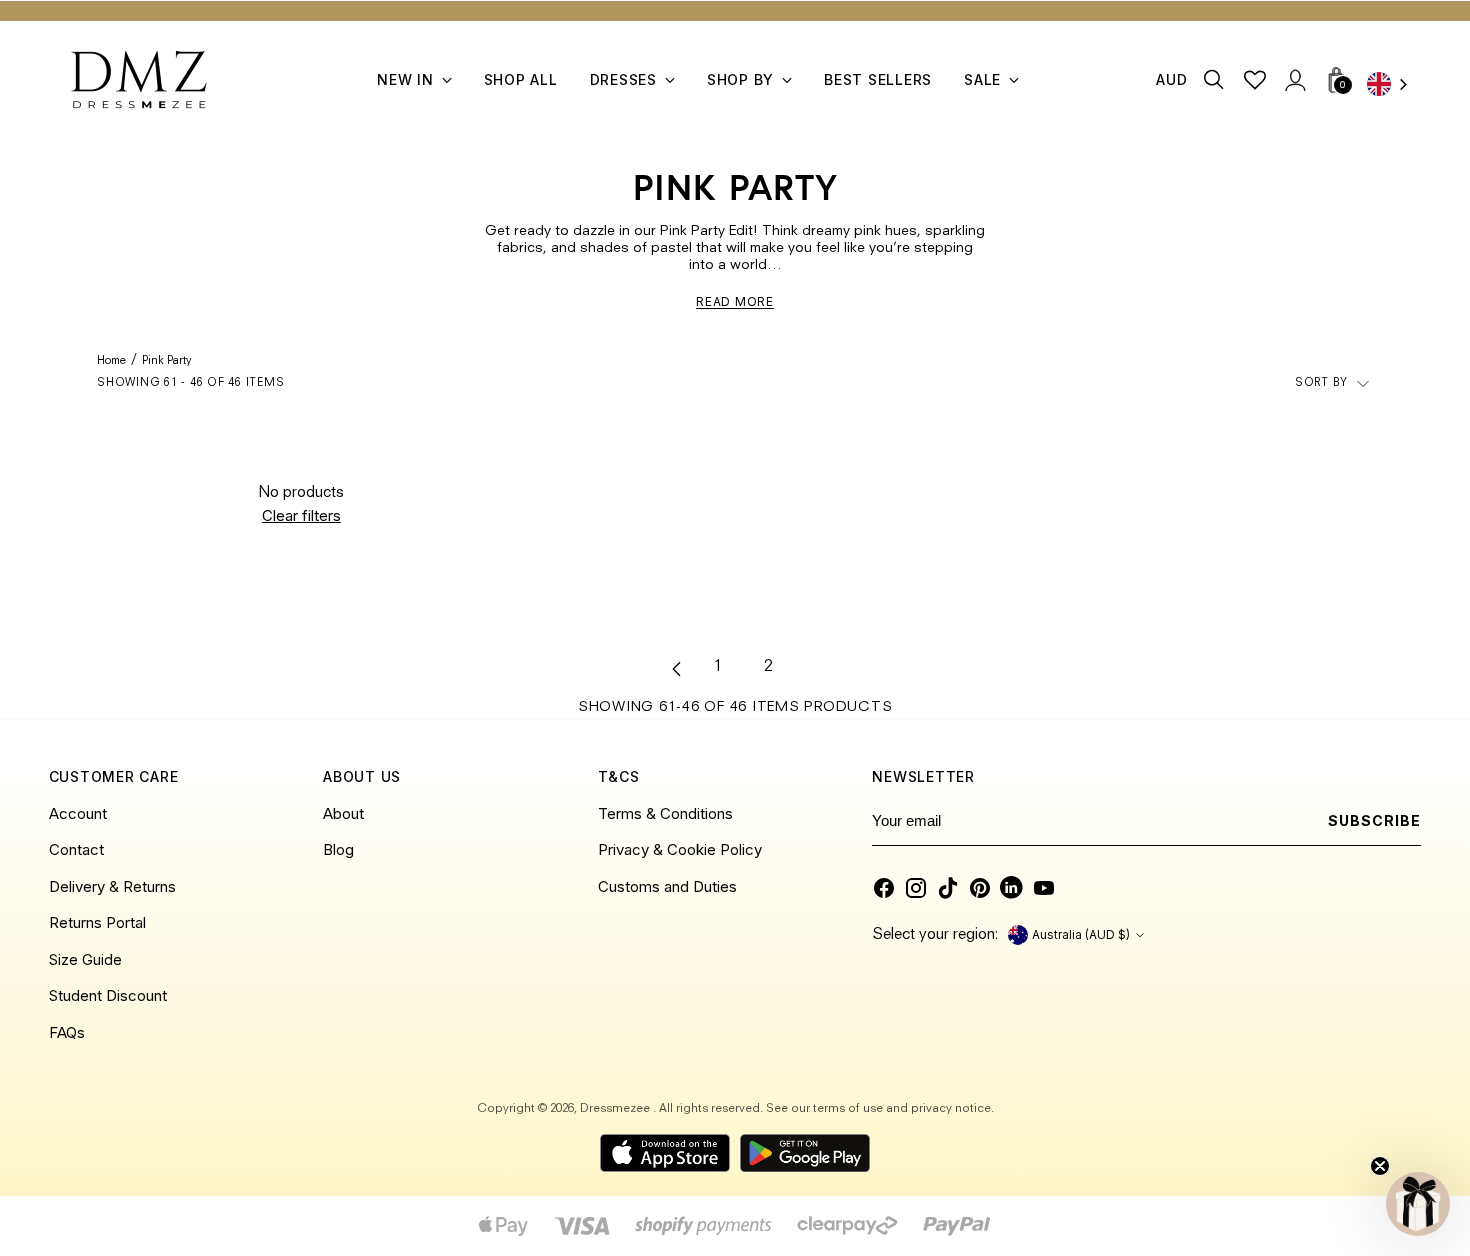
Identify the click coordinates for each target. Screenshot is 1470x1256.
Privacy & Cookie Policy (680, 849)
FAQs (67, 1032)
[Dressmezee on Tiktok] (948, 888)
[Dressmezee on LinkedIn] (1012, 888)
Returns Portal (97, 922)
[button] (1418, 1204)
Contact (76, 849)
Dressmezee (616, 1109)
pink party (167, 361)
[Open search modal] (1214, 79)
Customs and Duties (667, 886)
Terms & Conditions (665, 813)
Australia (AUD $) (1081, 935)
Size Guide (85, 959)
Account (78, 813)
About (343, 813)
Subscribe (1374, 820)
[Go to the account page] (1294, 79)
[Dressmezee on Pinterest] (980, 888)
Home (111, 361)
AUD (1171, 79)
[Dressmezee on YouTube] (1044, 888)
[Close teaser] (1380, 1166)
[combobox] (1394, 85)
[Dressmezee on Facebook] (884, 888)
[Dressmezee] (139, 79)
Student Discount (108, 995)
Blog (338, 849)
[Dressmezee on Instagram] (916, 888)
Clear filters (301, 515)
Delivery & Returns (112, 886)
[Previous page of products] (677, 669)
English (1394, 85)
